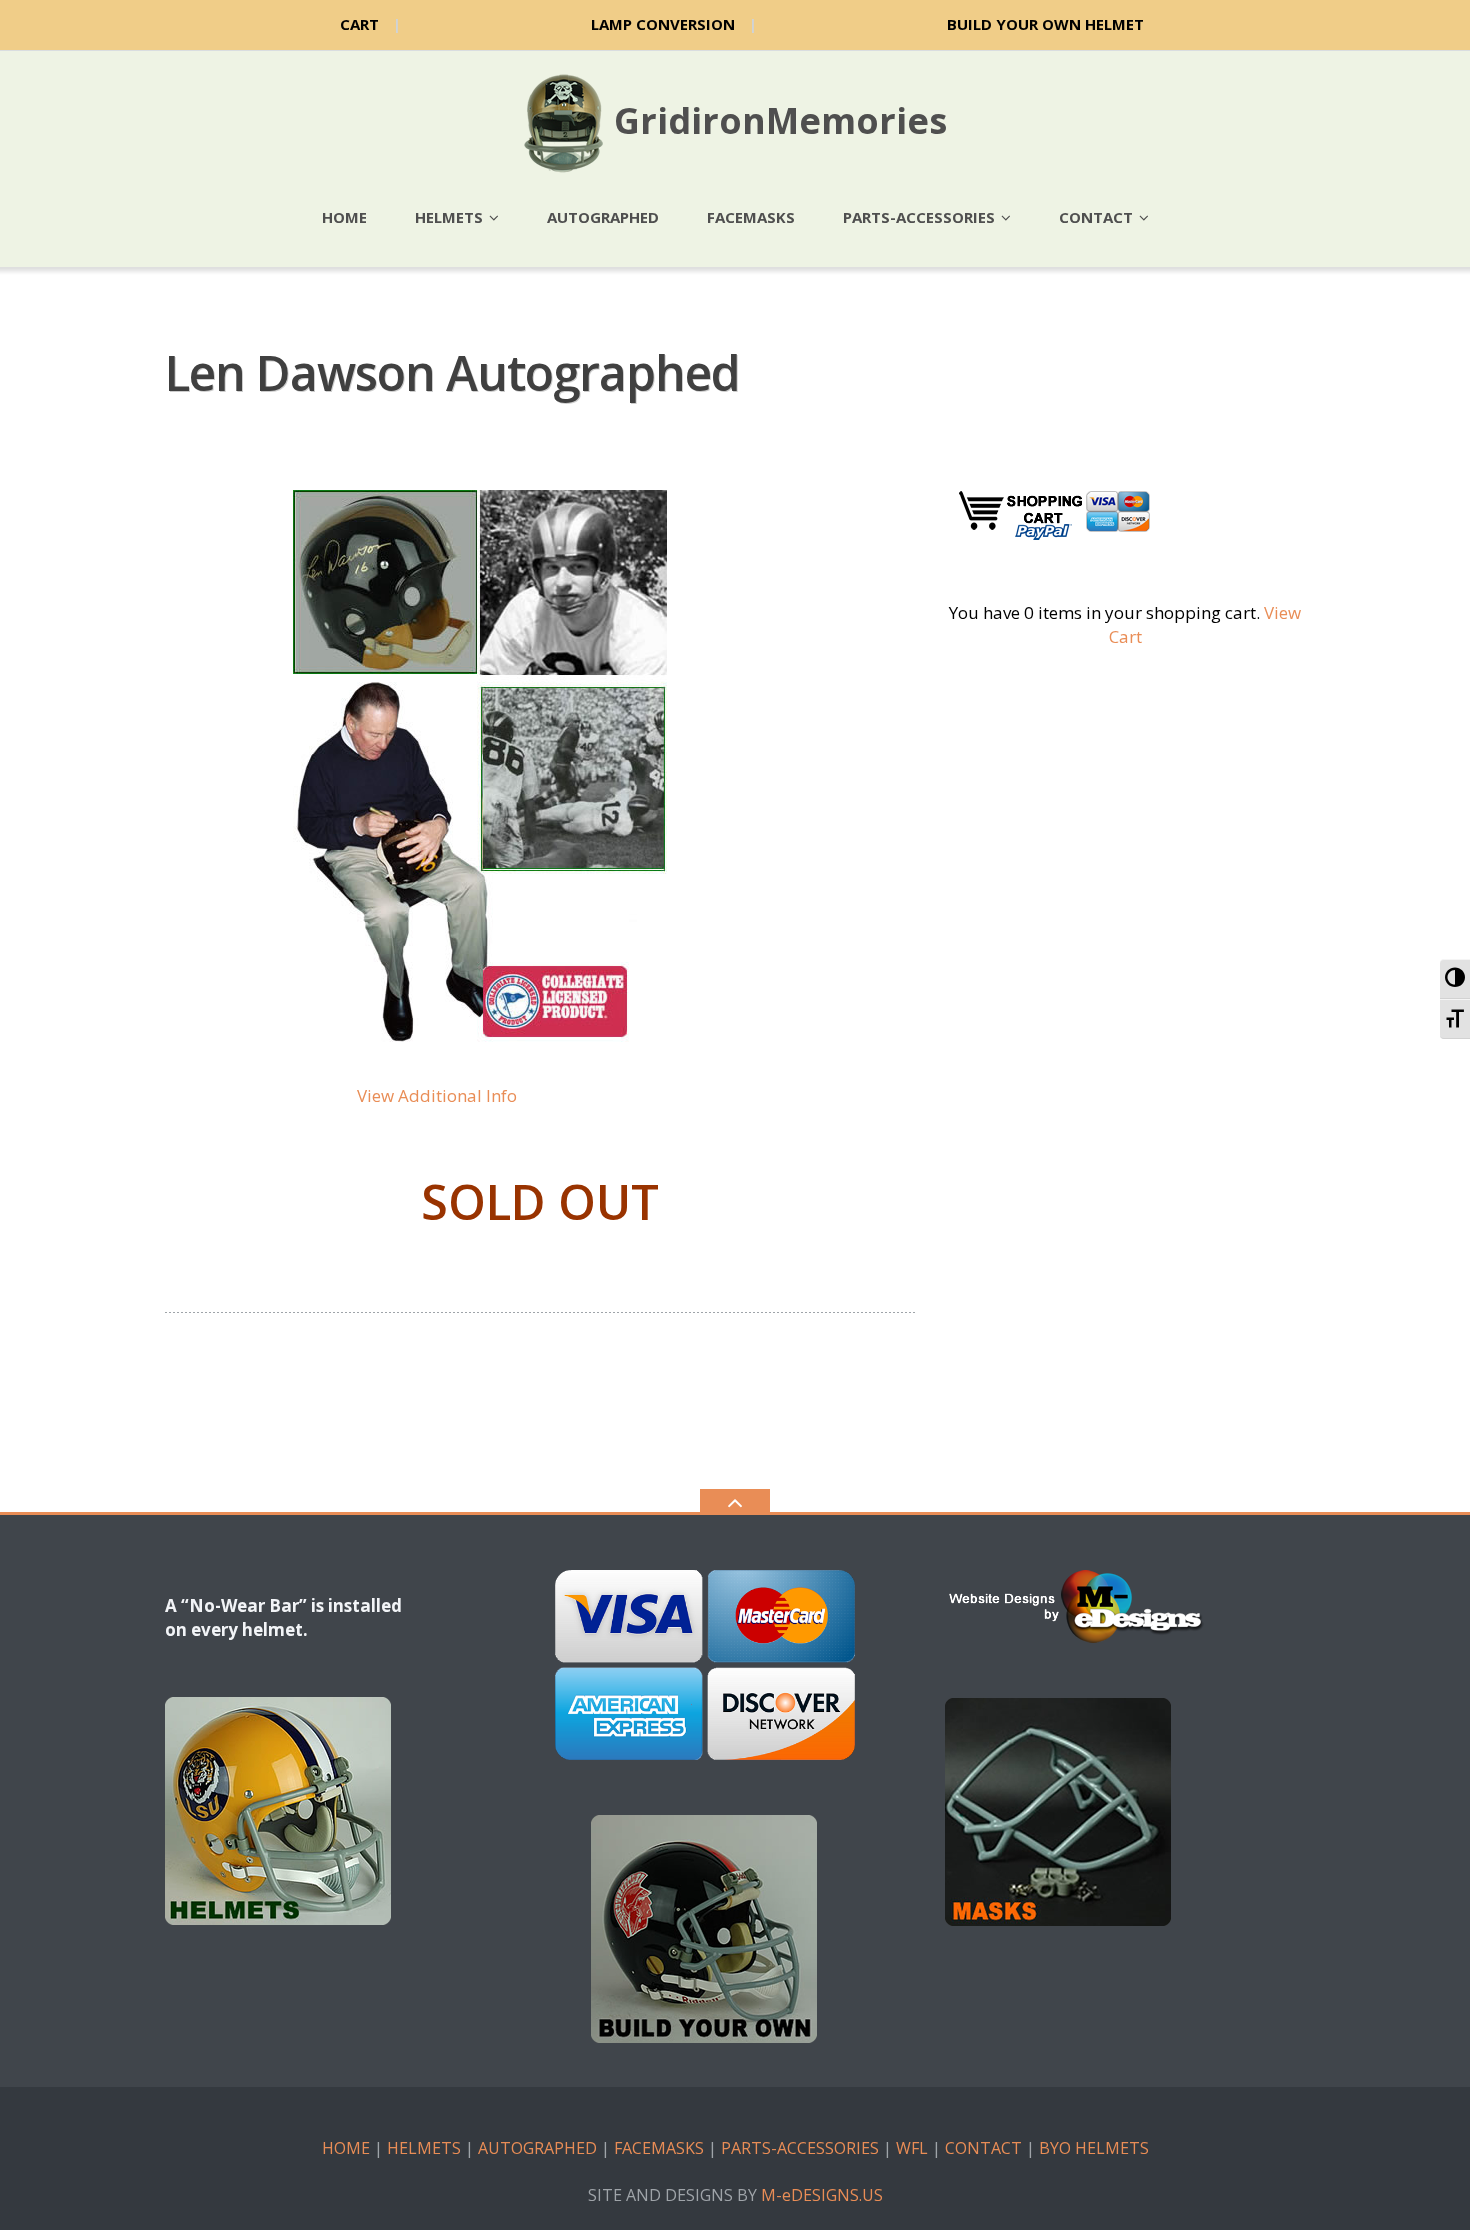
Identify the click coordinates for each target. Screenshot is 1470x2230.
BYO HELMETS (1094, 2148)
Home (344, 217)
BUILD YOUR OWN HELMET (1045, 24)
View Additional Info (437, 1095)
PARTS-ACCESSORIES (800, 2148)
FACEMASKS (659, 2148)
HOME (346, 2148)
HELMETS (424, 2148)
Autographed (603, 217)
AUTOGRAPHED (537, 2148)
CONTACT (983, 2148)
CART (359, 24)
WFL (912, 2148)
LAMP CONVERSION (663, 24)
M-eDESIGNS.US (822, 2195)
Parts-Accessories (919, 217)
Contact (1096, 217)
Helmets (449, 217)
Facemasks (751, 217)
